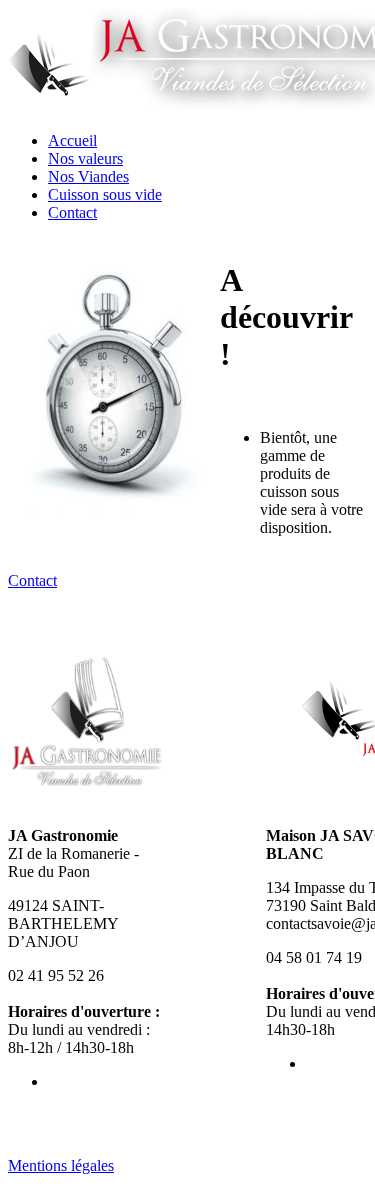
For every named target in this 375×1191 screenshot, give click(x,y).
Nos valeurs (85, 158)
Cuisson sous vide (105, 194)
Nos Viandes (88, 176)
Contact (72, 212)
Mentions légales (61, 1165)
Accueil (72, 140)
